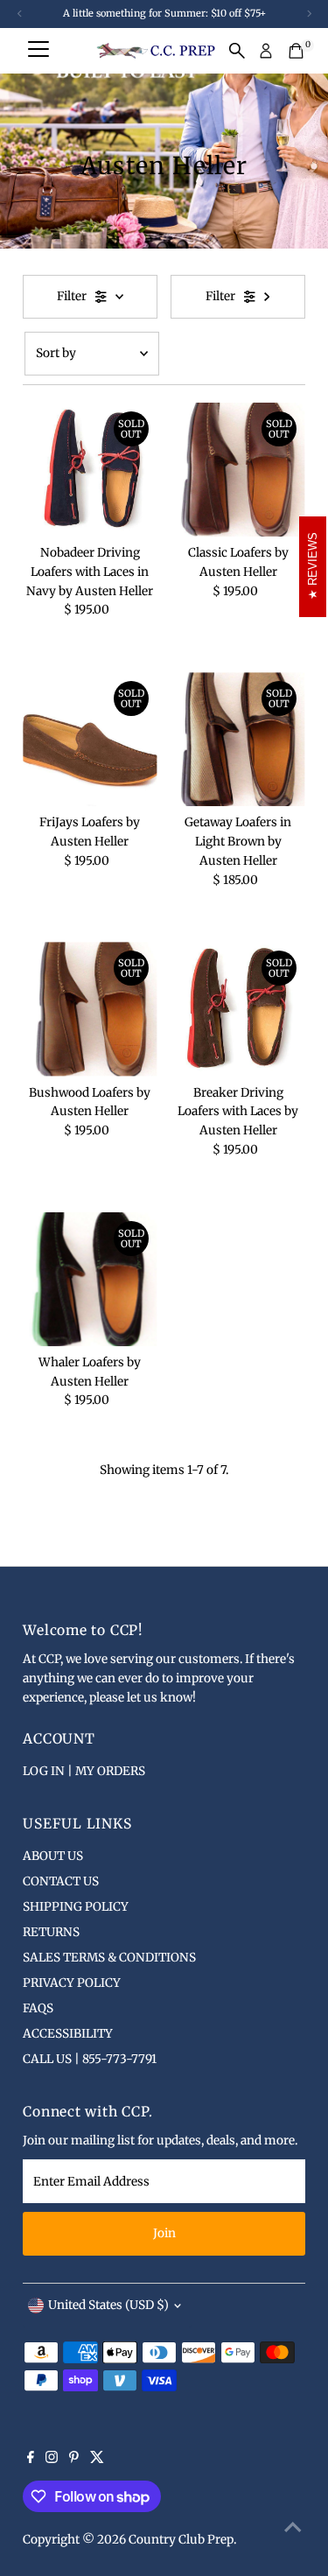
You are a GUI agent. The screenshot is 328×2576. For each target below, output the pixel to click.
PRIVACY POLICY (72, 1983)
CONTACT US (61, 1881)
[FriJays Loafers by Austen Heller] (90, 739)
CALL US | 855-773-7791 (90, 2059)
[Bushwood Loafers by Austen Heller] (90, 1009)
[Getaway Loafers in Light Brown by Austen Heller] (238, 739)
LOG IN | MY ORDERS (84, 1771)
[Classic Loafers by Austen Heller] (238, 470)
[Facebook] (31, 2460)
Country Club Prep (181, 2540)
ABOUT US (53, 1856)
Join (164, 2233)
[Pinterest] (74, 2460)
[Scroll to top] (293, 2528)
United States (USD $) (108, 2305)
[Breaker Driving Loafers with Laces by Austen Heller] (238, 1009)
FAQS (38, 2008)
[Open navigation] (38, 51)
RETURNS (51, 1932)
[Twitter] (97, 2460)
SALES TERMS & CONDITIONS (109, 1958)
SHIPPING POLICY (76, 1907)
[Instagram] (52, 2460)
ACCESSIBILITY (68, 2034)
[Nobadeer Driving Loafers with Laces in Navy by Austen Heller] (90, 470)
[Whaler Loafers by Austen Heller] (90, 1279)
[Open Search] (237, 51)
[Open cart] (296, 51)
